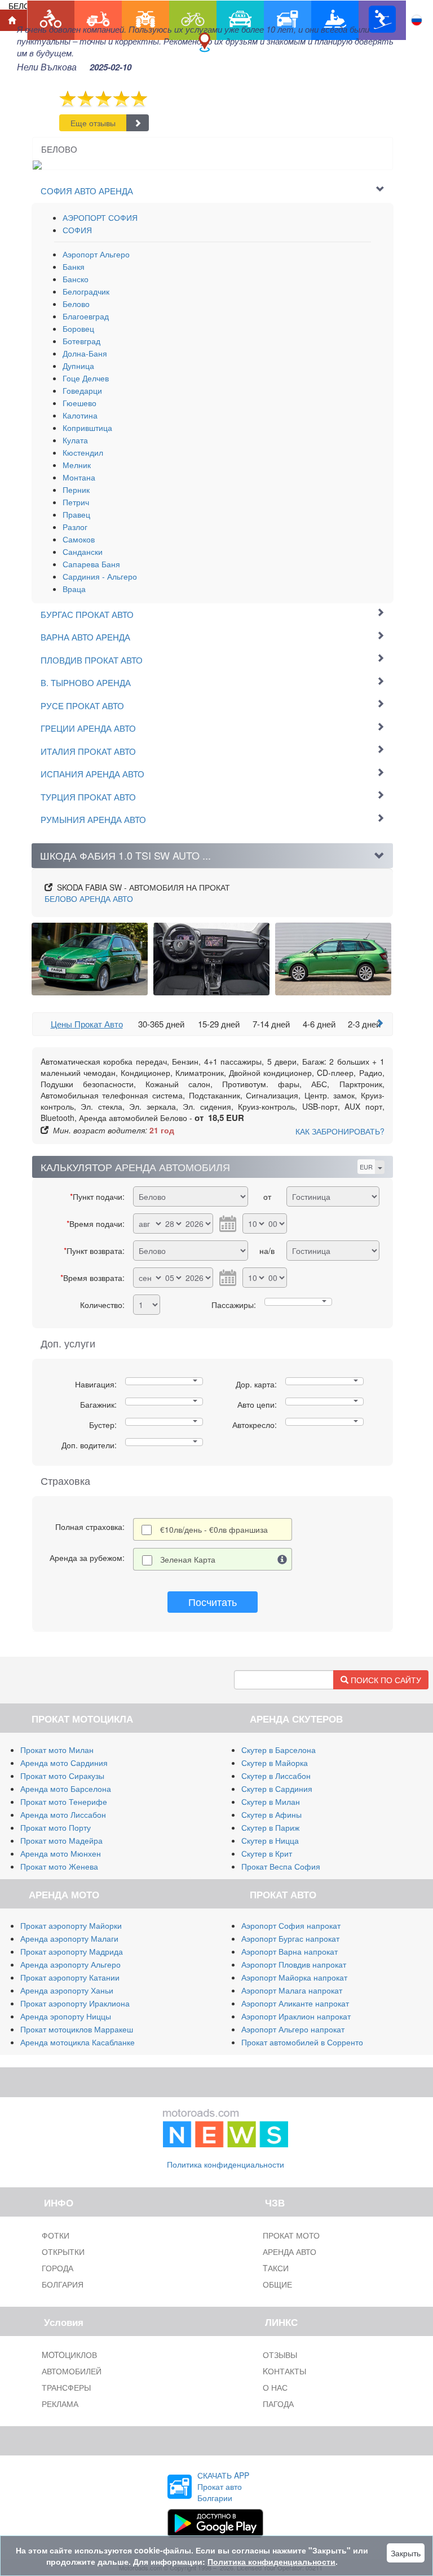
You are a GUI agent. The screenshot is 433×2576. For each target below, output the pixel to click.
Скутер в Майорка (275, 1763)
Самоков (79, 539)
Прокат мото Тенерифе (64, 1801)
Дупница (78, 366)
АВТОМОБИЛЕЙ (72, 2371)
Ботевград (81, 341)
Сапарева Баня (91, 564)
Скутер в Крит (267, 1853)
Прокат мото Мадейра (61, 1840)
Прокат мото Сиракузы (62, 1776)
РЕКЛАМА (60, 2404)
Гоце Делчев (86, 378)
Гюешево (79, 403)
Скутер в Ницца (270, 1840)
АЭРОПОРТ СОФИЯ (100, 217)
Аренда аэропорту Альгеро (70, 1964)
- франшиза (214, 1529)
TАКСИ (276, 2268)
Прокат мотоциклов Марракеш (77, 2029)
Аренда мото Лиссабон (63, 1814)
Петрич (76, 502)
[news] (226, 2125)
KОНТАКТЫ (284, 2371)
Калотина (80, 415)
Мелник (77, 465)
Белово (76, 304)
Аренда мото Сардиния (64, 1763)
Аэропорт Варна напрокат (290, 1951)
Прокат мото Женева (59, 1866)
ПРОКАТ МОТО (291, 2235)
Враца (74, 589)
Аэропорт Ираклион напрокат (296, 2016)
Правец (76, 514)
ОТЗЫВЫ (280, 2355)
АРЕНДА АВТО (89, 898)
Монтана (79, 477)
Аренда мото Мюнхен (61, 1853)
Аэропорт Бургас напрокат (290, 1938)
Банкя (74, 266)
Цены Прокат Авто (87, 1024)
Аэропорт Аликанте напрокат (295, 2003)
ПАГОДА (278, 2404)
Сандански (83, 551)
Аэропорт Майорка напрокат (294, 1977)
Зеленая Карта (188, 1559)
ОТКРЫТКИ (63, 2252)
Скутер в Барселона (279, 1750)
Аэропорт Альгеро (96, 254)
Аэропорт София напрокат (291, 1925)
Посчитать (213, 1601)
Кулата (75, 440)
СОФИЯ (77, 230)
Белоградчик (86, 291)
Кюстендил (83, 452)
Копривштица (87, 428)
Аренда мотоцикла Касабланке (78, 2042)
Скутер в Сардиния (277, 1788)
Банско (76, 279)
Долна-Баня (85, 353)
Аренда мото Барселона (66, 1788)
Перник (76, 490)
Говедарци (82, 390)
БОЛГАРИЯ (63, 2284)
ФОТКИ (56, 2235)
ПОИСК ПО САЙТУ (385, 1680)
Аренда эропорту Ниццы (66, 2016)
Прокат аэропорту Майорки (71, 1925)
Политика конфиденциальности (226, 2164)
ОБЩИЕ (277, 2284)
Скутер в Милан (271, 1801)
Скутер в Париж (270, 1827)
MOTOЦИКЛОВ (69, 2355)
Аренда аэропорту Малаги (69, 1938)
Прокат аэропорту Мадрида (72, 1951)
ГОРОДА (58, 2268)
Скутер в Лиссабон (276, 1776)
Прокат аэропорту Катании (70, 1977)
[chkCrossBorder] (282, 1559)
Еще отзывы (93, 123)
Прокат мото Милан (57, 1750)
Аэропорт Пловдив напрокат (294, 1964)
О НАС (275, 2387)
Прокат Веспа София (281, 1866)
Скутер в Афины (271, 1814)
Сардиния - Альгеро (100, 576)
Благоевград (86, 316)
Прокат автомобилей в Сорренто (302, 2042)
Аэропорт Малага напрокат (292, 1990)
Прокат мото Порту (56, 1827)
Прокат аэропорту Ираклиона (75, 2003)
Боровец (78, 328)
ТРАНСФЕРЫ (66, 2387)
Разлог (75, 527)
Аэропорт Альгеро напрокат (293, 2029)
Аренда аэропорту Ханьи (67, 1990)
